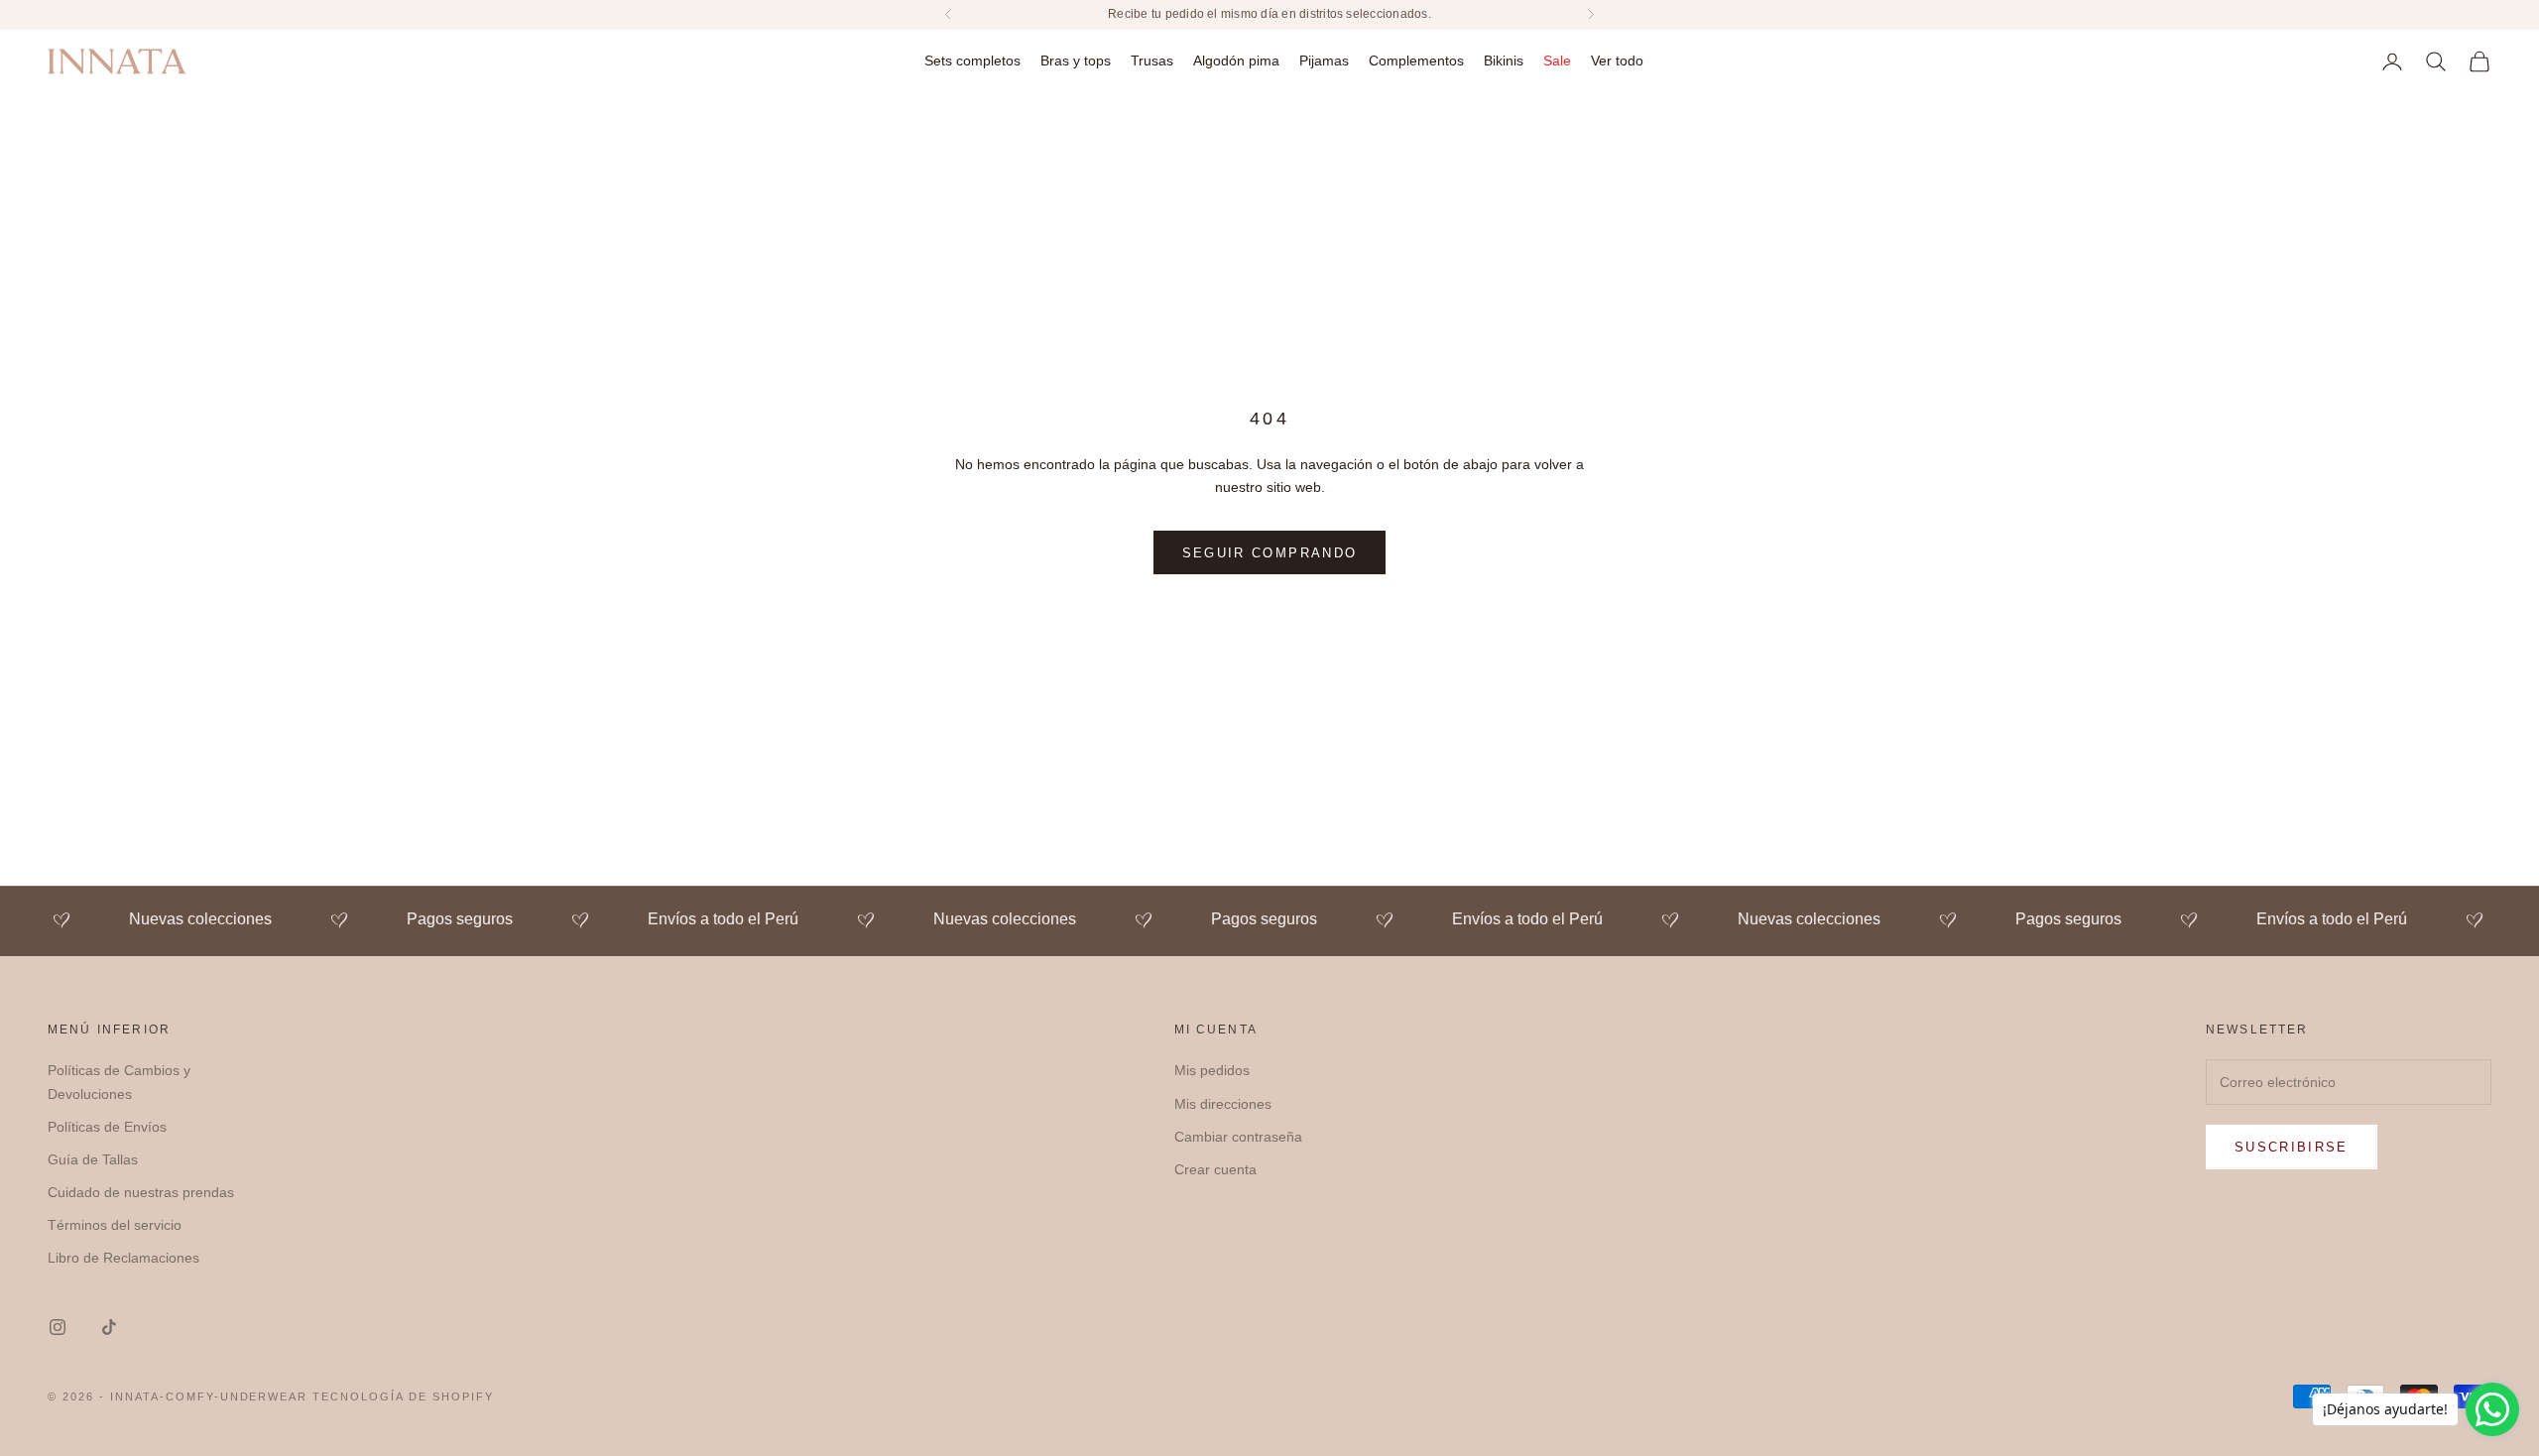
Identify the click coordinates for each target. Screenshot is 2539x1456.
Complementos (1416, 61)
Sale (1557, 61)
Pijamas (1324, 61)
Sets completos (972, 61)
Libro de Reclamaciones (123, 1258)
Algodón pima (1236, 61)
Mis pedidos (1212, 1070)
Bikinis (1504, 61)
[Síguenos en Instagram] (58, 1327)
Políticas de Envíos (107, 1127)
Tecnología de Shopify (403, 1396)
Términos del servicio (115, 1225)
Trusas (1152, 61)
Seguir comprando (1269, 553)
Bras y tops (1076, 61)
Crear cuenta (1215, 1169)
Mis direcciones (1223, 1104)
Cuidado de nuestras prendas (141, 1192)
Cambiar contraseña (1238, 1137)
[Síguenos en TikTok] (109, 1327)
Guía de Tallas (93, 1159)
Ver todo (1617, 61)
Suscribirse (2292, 1147)
